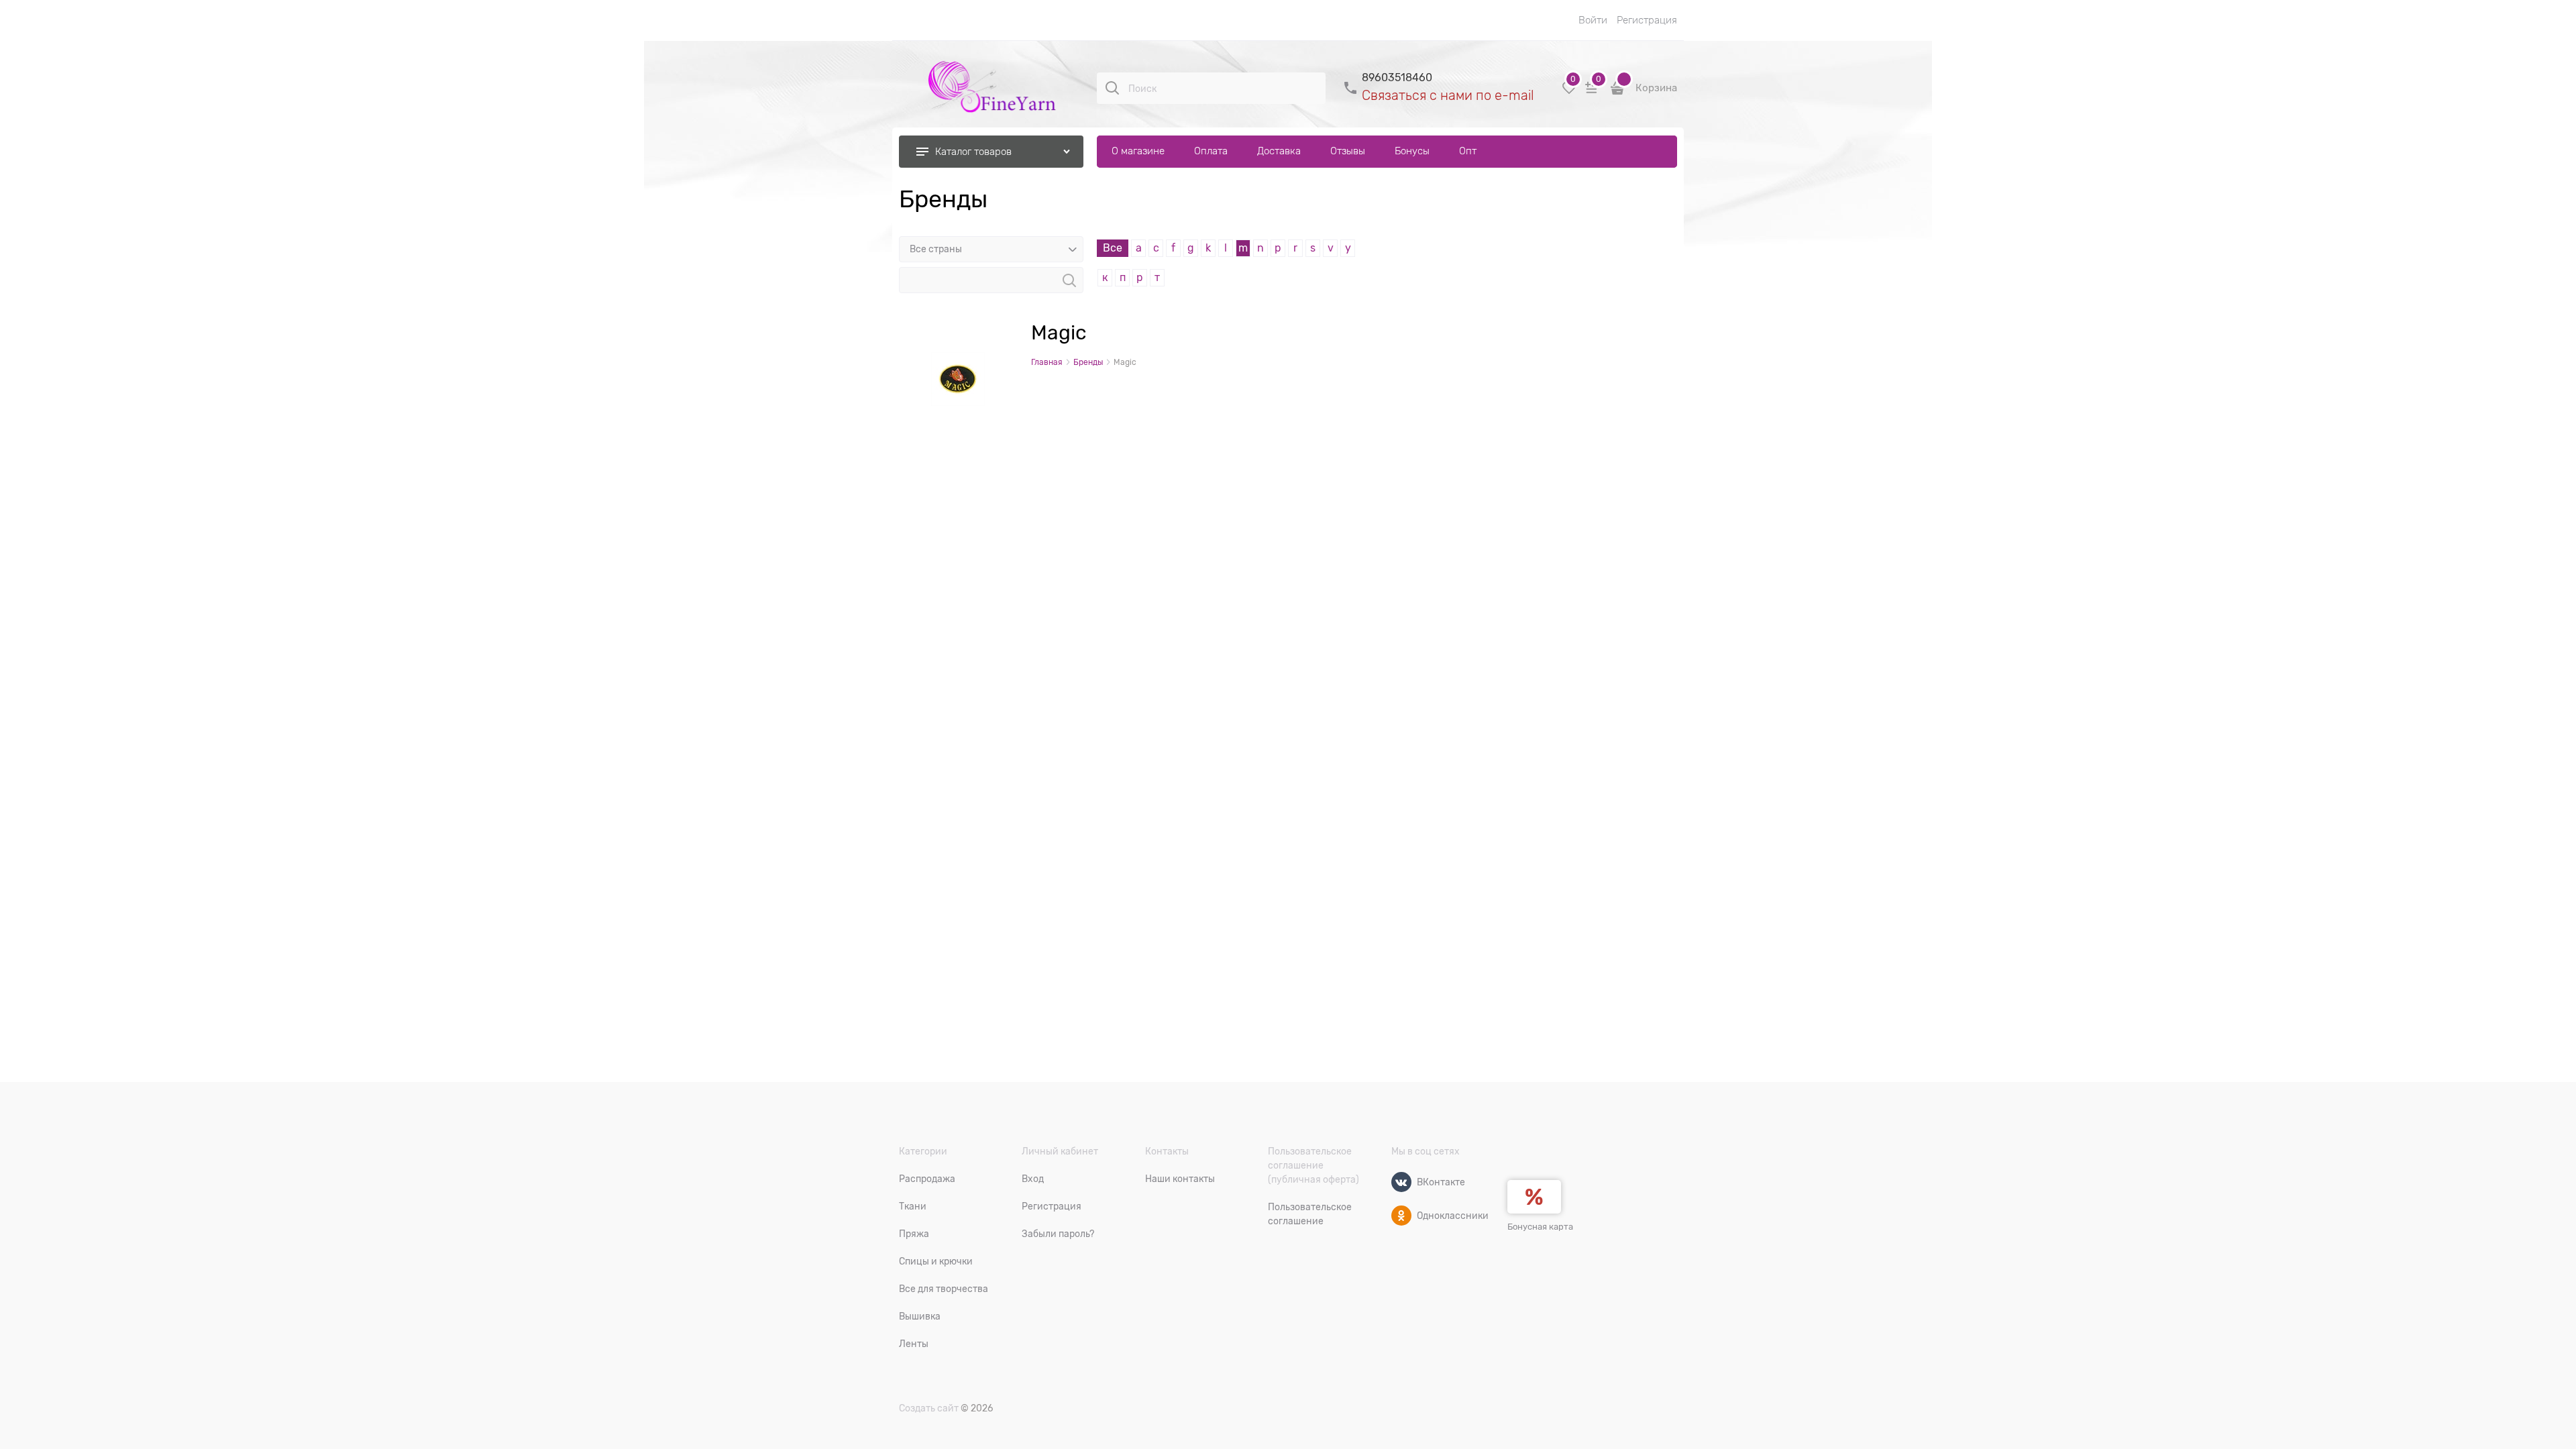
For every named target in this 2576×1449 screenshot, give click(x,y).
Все (1113, 248)
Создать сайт (929, 1408)
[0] (1569, 93)
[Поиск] (1112, 88)
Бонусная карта (1540, 1227)
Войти (1593, 20)
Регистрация (1647, 20)
